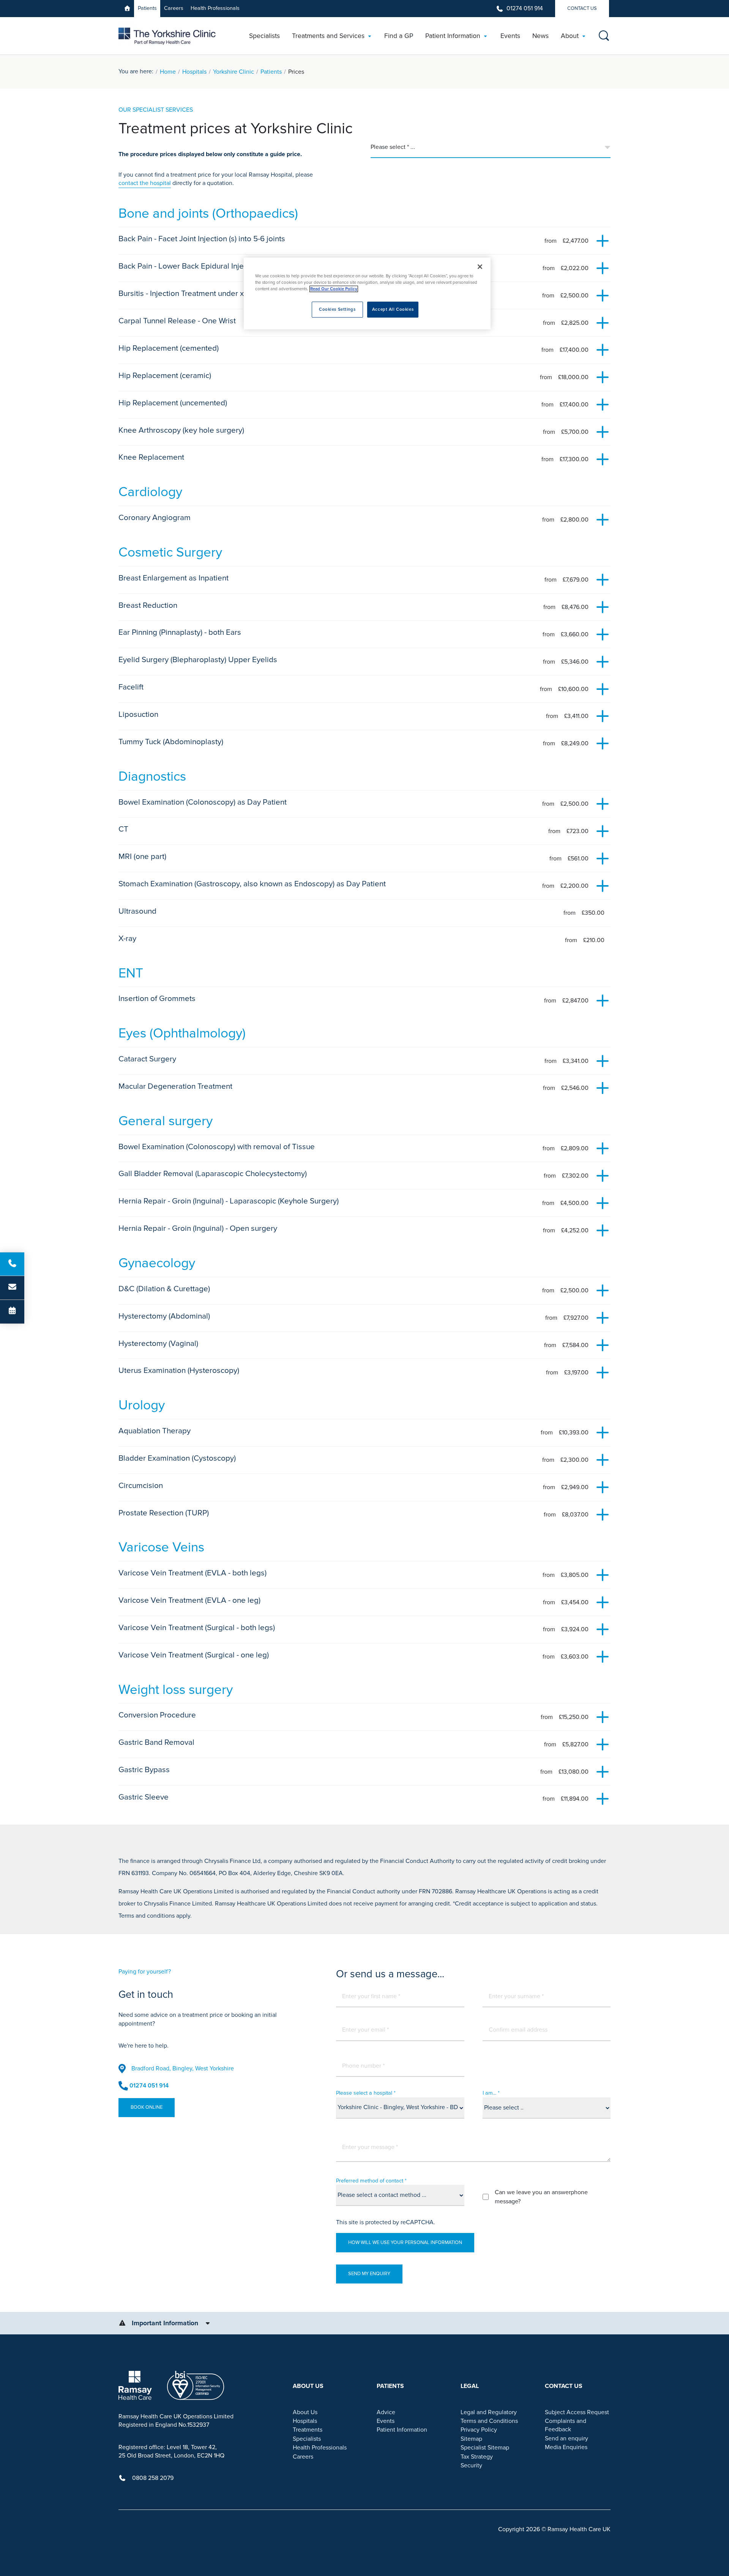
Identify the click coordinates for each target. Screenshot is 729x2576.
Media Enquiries (566, 2447)
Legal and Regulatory (489, 2412)
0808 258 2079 (153, 2478)
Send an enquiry (566, 2438)
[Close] (480, 267)
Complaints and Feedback (566, 2425)
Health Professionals (215, 8)
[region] (367, 293)
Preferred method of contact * (371, 2181)
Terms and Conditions (489, 2421)
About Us (305, 2412)
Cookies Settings (337, 309)
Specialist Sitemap (485, 2448)
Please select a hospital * (366, 2093)
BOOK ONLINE (147, 2107)
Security (471, 2465)
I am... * (491, 2093)
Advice (386, 2412)
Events (386, 2421)
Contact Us (582, 8)
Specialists (307, 2439)
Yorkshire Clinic (234, 72)
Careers (174, 8)
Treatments (308, 2430)
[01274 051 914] (12, 1264)
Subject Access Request (577, 2412)
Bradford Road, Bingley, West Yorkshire (183, 2068)
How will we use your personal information (405, 2242)
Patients (147, 8)
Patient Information (402, 2430)
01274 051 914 (525, 8)
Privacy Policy (479, 2430)
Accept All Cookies (393, 309)
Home (168, 72)
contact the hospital (145, 183)
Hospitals (194, 72)
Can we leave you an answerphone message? (541, 2197)
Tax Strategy (477, 2457)
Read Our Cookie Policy (334, 289)
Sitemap (471, 2439)
